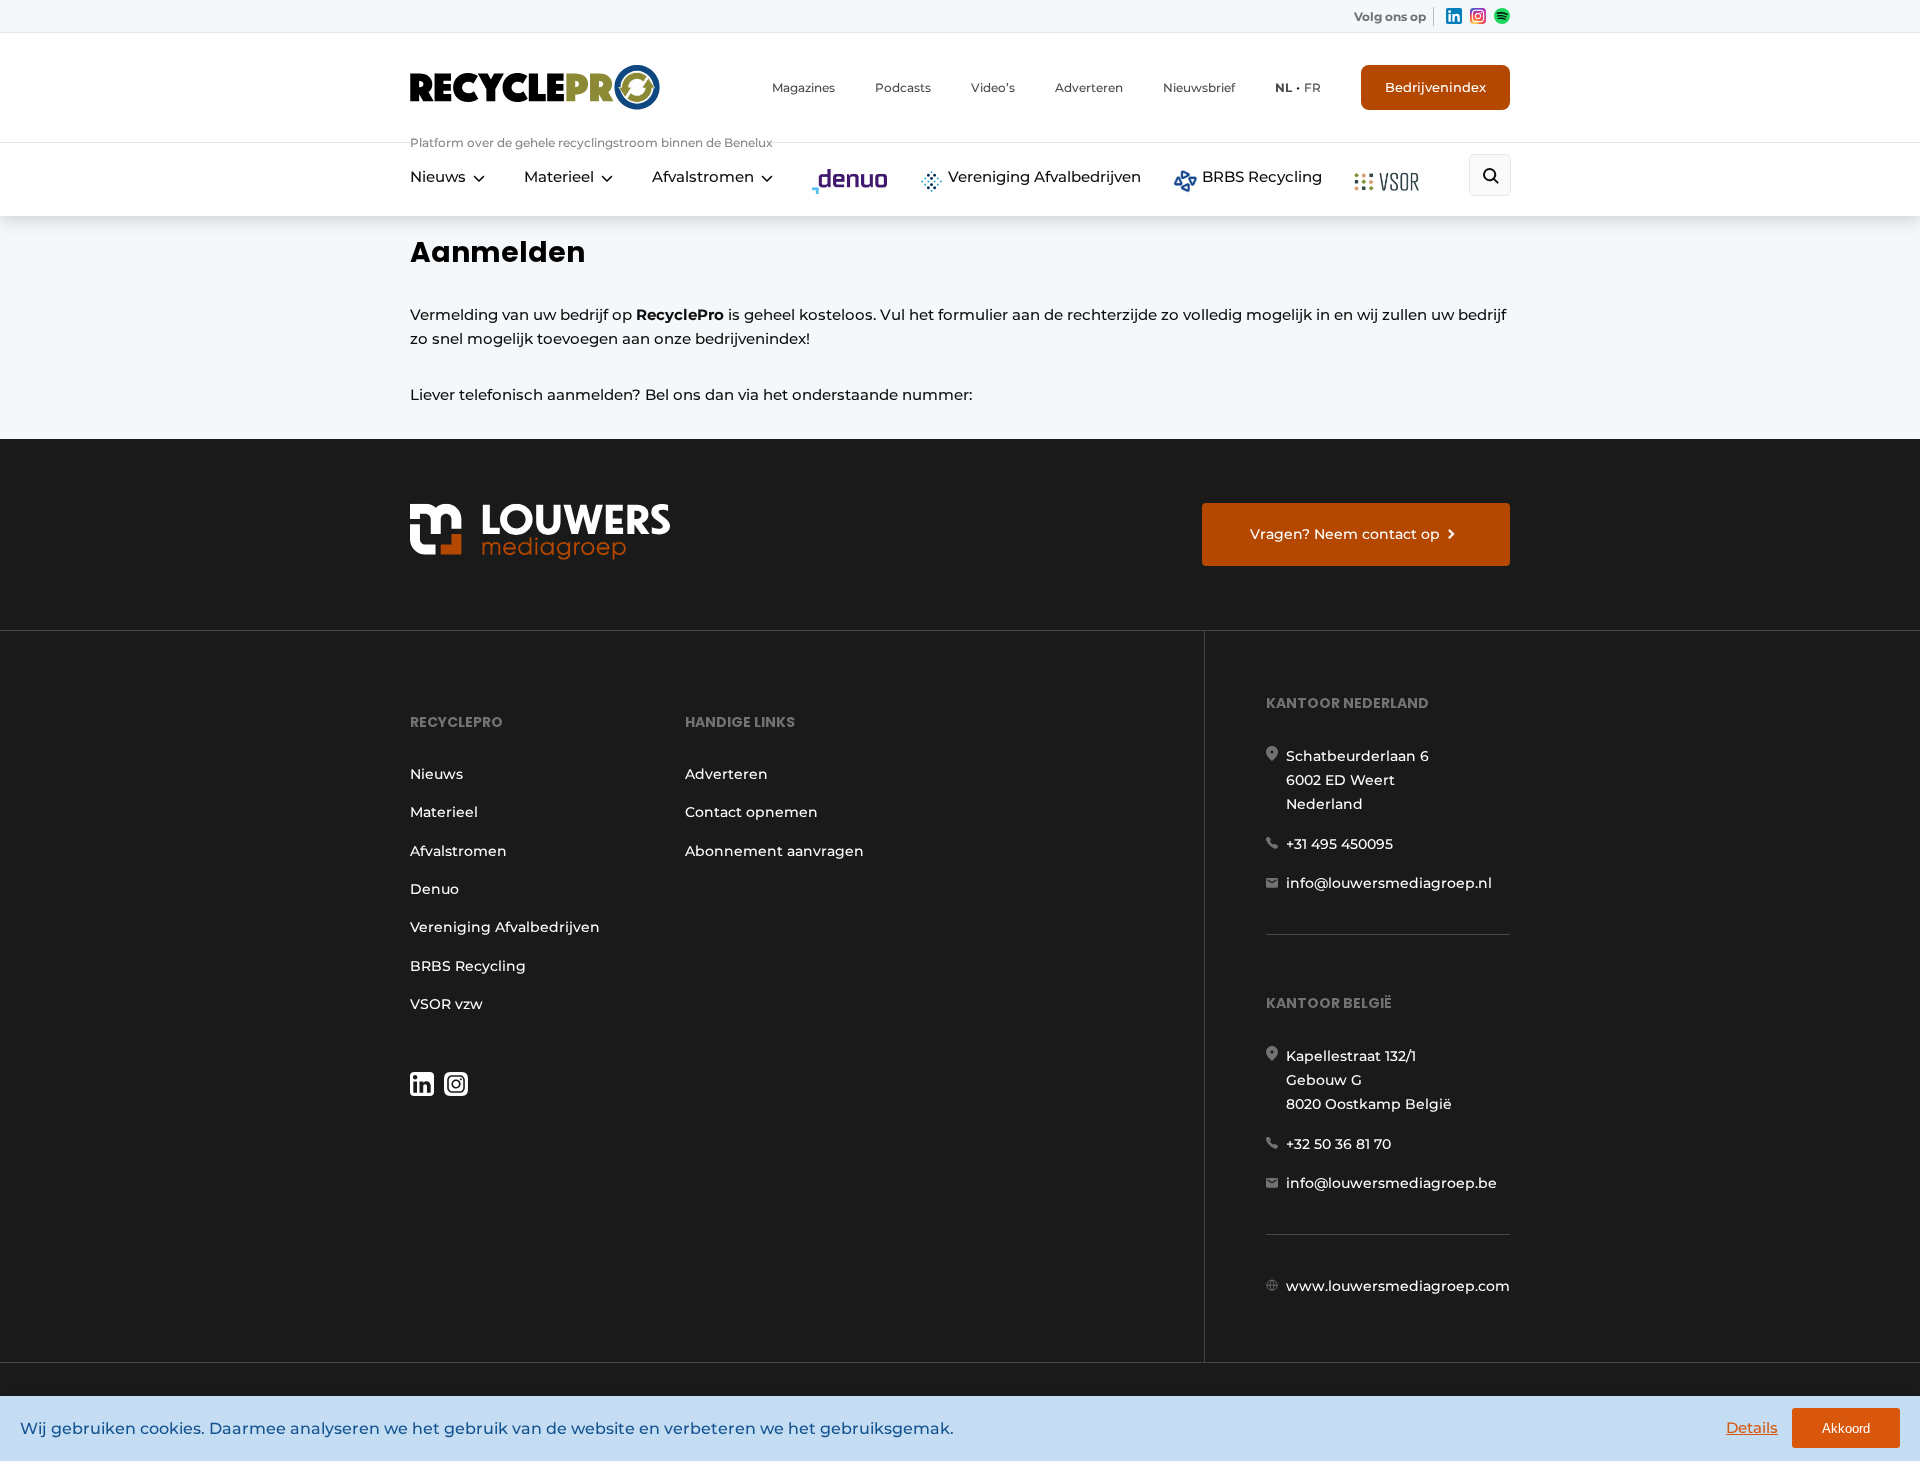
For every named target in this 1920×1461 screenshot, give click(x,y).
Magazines (803, 87)
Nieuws (438, 176)
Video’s (993, 87)
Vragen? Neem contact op (1345, 534)
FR (1312, 87)
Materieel (559, 176)
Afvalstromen (703, 176)
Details (1752, 1427)
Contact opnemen (751, 812)
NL (1283, 87)
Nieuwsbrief (1199, 87)
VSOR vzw (446, 1004)
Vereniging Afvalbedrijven (1042, 176)
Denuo (434, 889)
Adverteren (1089, 87)
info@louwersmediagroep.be (1391, 1183)
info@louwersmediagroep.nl (1389, 883)
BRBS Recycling (1260, 176)
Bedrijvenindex (1435, 87)
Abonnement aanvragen (774, 851)
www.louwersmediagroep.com (1398, 1286)
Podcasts (903, 87)
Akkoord (1846, 1428)
